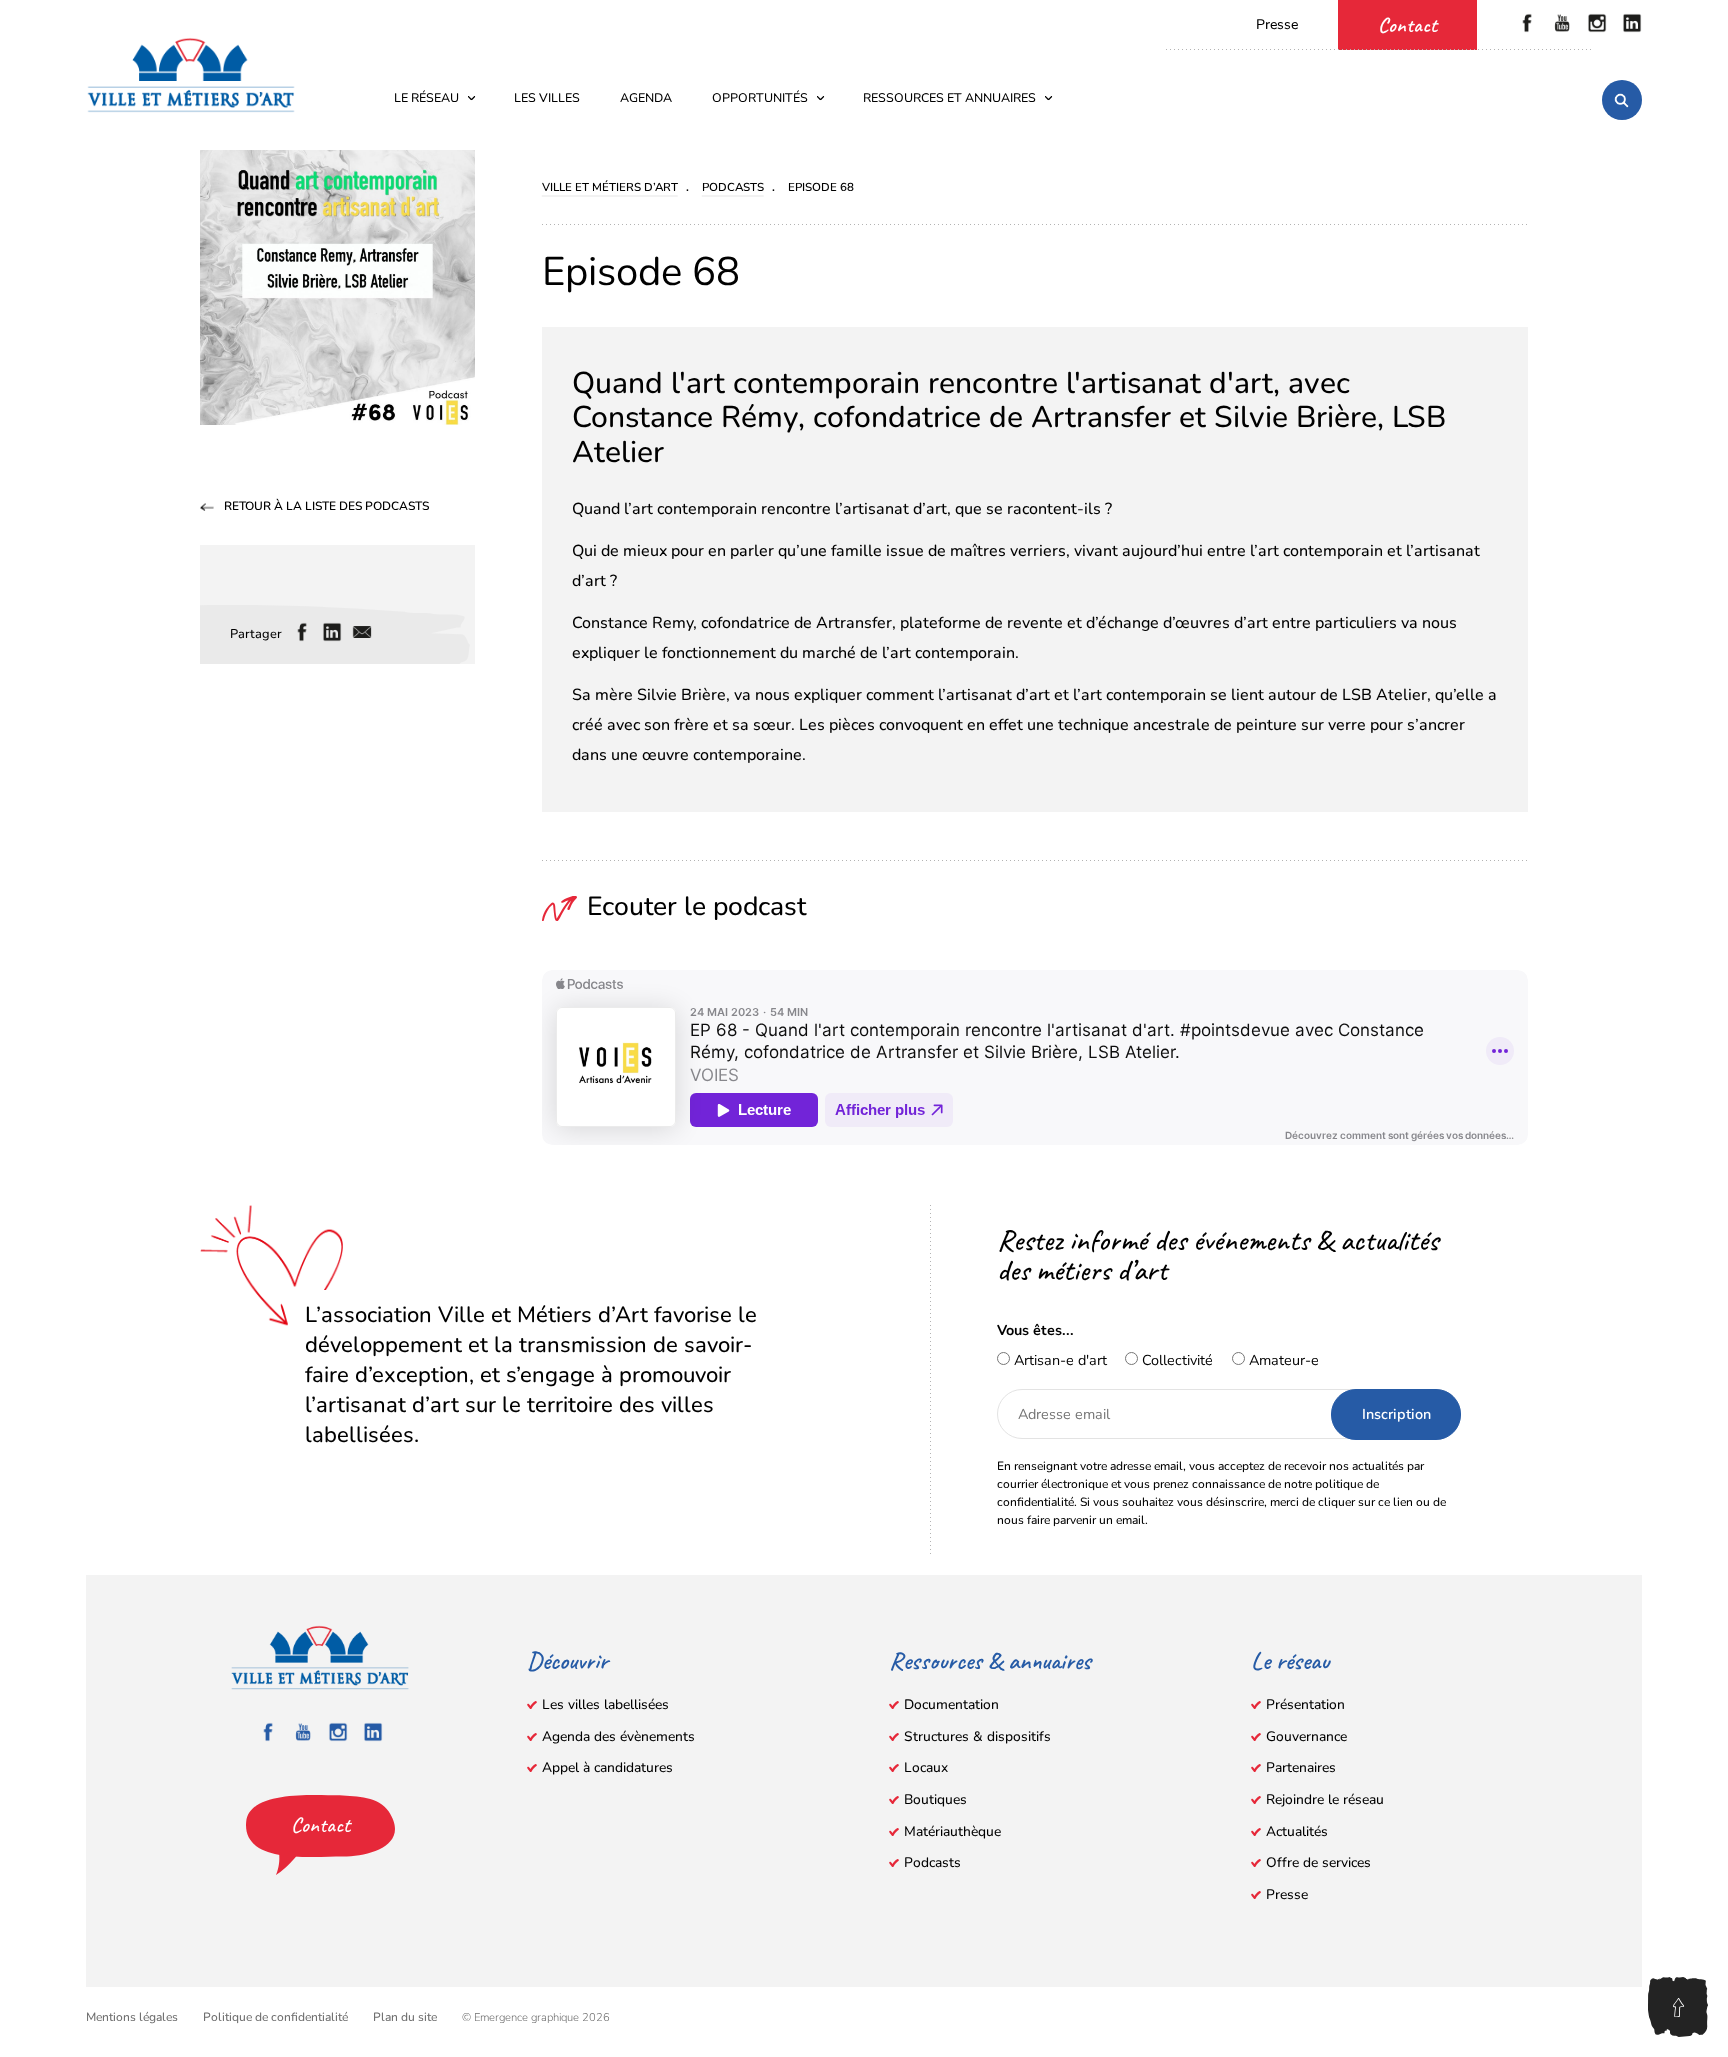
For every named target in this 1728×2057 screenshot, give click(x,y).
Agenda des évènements (618, 1736)
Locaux (926, 1767)
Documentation (951, 1704)
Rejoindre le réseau (1325, 1799)
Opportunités (760, 97)
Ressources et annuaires (949, 97)
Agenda (646, 97)
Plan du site (405, 2017)
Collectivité (1175, 1360)
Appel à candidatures (607, 1767)
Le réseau (426, 97)
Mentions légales (132, 2017)
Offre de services (1318, 1862)
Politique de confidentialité (275, 2017)
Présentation (1305, 1704)
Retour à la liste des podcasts (326, 506)
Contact (1407, 25)
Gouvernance (1306, 1736)
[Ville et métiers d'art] (191, 75)
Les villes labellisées (605, 1704)
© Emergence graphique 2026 (536, 2017)
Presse (1277, 24)
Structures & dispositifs (977, 1736)
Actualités (1297, 1831)
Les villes (547, 97)
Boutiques (935, 1799)
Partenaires (1301, 1767)
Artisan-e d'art (1058, 1360)
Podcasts (932, 1862)
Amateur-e (1282, 1360)
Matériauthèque (952, 1831)
